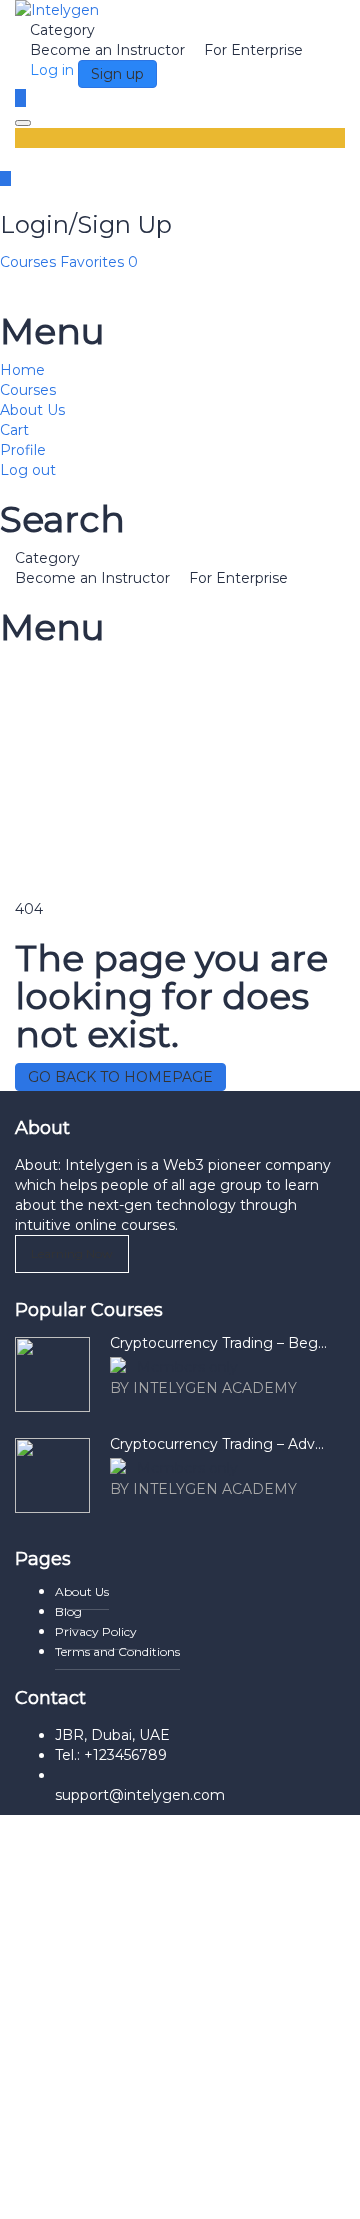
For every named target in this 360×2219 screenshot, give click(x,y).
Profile (23, 450)
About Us (32, 410)
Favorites (99, 262)
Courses (30, 262)
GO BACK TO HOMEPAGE (120, 1077)
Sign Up (123, 2189)
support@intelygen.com (140, 1795)
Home (22, 370)
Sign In (177, 2189)
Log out (28, 470)
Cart (14, 430)
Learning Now (72, 1253)
